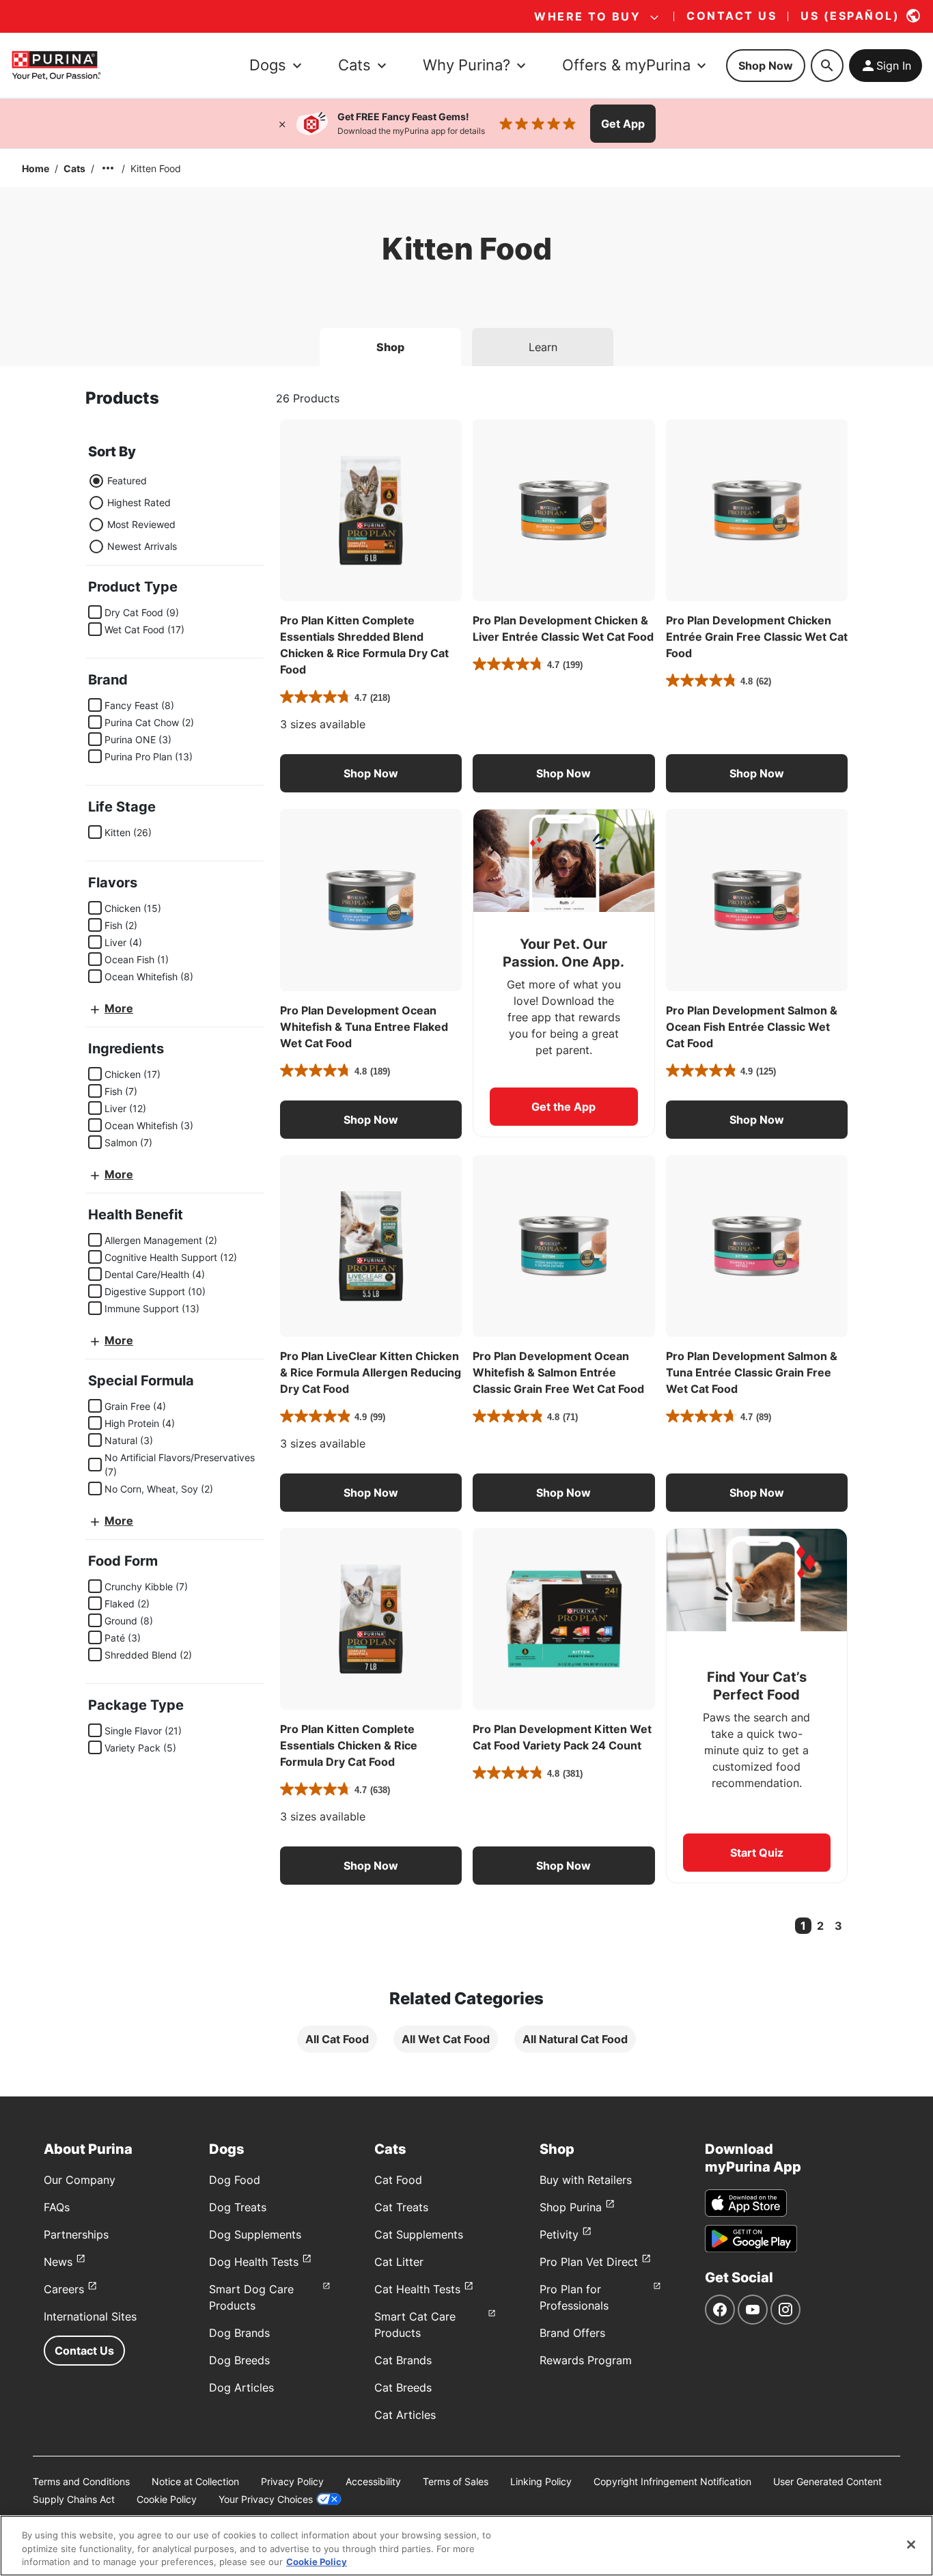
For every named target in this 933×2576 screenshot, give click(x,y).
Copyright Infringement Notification (672, 2481)
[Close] (282, 124)
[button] (371, 773)
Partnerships (76, 2234)
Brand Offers (572, 2333)
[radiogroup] (133, 514)
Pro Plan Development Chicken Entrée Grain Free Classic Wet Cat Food (757, 637)
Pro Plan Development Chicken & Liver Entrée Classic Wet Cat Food (563, 628)
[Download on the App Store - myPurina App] (746, 2203)
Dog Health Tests (254, 2262)
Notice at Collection (195, 2481)
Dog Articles (241, 2387)
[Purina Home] (56, 65)
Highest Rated (139, 502)
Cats (74, 168)
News (58, 2262)
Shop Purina (571, 2207)
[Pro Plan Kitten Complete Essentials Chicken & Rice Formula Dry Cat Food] (371, 1619)
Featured (127, 481)
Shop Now (766, 66)
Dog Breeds (239, 2360)
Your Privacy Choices (266, 2499)
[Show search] (827, 66)
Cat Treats (401, 2207)
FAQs (57, 2207)
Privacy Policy (292, 2481)
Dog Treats (238, 2207)
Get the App (563, 1107)
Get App (623, 124)
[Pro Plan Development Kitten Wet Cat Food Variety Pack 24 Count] (563, 1619)
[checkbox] (95, 612)
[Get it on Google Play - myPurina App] (751, 2239)
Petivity (559, 2234)
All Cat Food (337, 2039)
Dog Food (235, 2180)
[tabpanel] (466, 1231)
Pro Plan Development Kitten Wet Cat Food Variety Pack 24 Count (562, 1737)
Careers (64, 2289)
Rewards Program (586, 2360)
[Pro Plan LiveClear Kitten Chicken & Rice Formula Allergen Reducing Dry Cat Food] (371, 1246)
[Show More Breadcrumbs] (108, 168)
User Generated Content (827, 2481)
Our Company (80, 2180)
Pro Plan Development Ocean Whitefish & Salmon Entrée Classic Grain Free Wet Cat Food (558, 1372)
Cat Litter (399, 2262)
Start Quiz (757, 1853)
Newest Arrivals (142, 546)
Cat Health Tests (417, 2289)
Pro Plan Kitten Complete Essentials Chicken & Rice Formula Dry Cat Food (349, 1745)
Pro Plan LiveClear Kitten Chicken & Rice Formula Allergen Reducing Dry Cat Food (371, 1372)
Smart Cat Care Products (415, 2325)
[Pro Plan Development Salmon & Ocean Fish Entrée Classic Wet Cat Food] (757, 900)
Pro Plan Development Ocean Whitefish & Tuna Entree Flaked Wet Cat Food (364, 1027)
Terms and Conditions (81, 2481)
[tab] (390, 347)
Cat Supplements (419, 2234)
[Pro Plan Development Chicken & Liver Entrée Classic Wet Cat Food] (563, 510)
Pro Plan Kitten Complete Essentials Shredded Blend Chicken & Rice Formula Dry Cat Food (364, 645)
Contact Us (84, 2351)
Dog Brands (239, 2333)
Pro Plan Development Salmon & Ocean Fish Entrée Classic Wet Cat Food (752, 1027)
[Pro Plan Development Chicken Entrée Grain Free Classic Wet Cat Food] (757, 510)
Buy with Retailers (586, 2180)
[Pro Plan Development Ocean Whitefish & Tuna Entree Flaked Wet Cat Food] (371, 900)
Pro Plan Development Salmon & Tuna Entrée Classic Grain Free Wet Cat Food (752, 1372)
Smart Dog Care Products (251, 2297)
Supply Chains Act (74, 2499)
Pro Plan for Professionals (574, 2297)
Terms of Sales (456, 2481)
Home (36, 168)
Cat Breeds (403, 2387)
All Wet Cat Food (446, 2039)
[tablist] (466, 342)
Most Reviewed (141, 524)
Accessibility (373, 2481)
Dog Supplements (255, 2234)
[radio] (96, 481)
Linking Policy (541, 2481)
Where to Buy (587, 16)
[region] (466, 2546)
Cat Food (398, 2180)
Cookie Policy (167, 2499)
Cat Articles (405, 2415)
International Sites (90, 2316)
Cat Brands (403, 2360)
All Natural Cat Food (575, 2039)
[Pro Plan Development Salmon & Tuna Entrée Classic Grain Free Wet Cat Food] (757, 1246)
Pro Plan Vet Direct (589, 2262)
